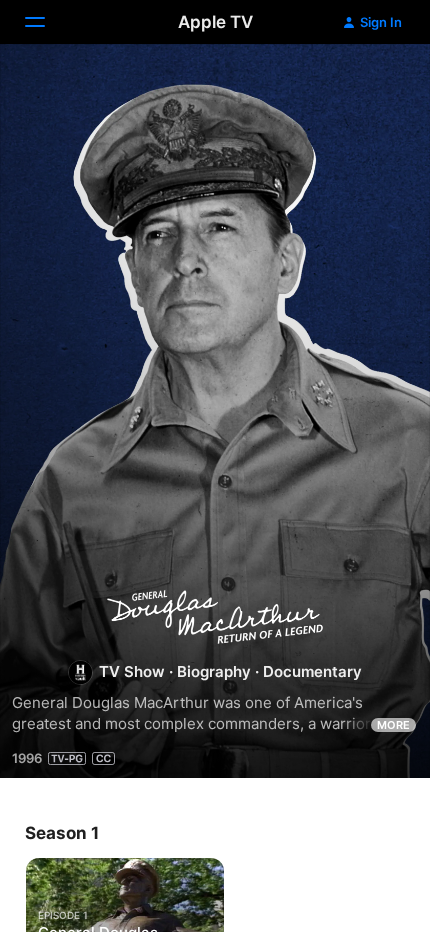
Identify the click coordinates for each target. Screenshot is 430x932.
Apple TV (215, 22)
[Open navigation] (47, 22)
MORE (393, 725)
